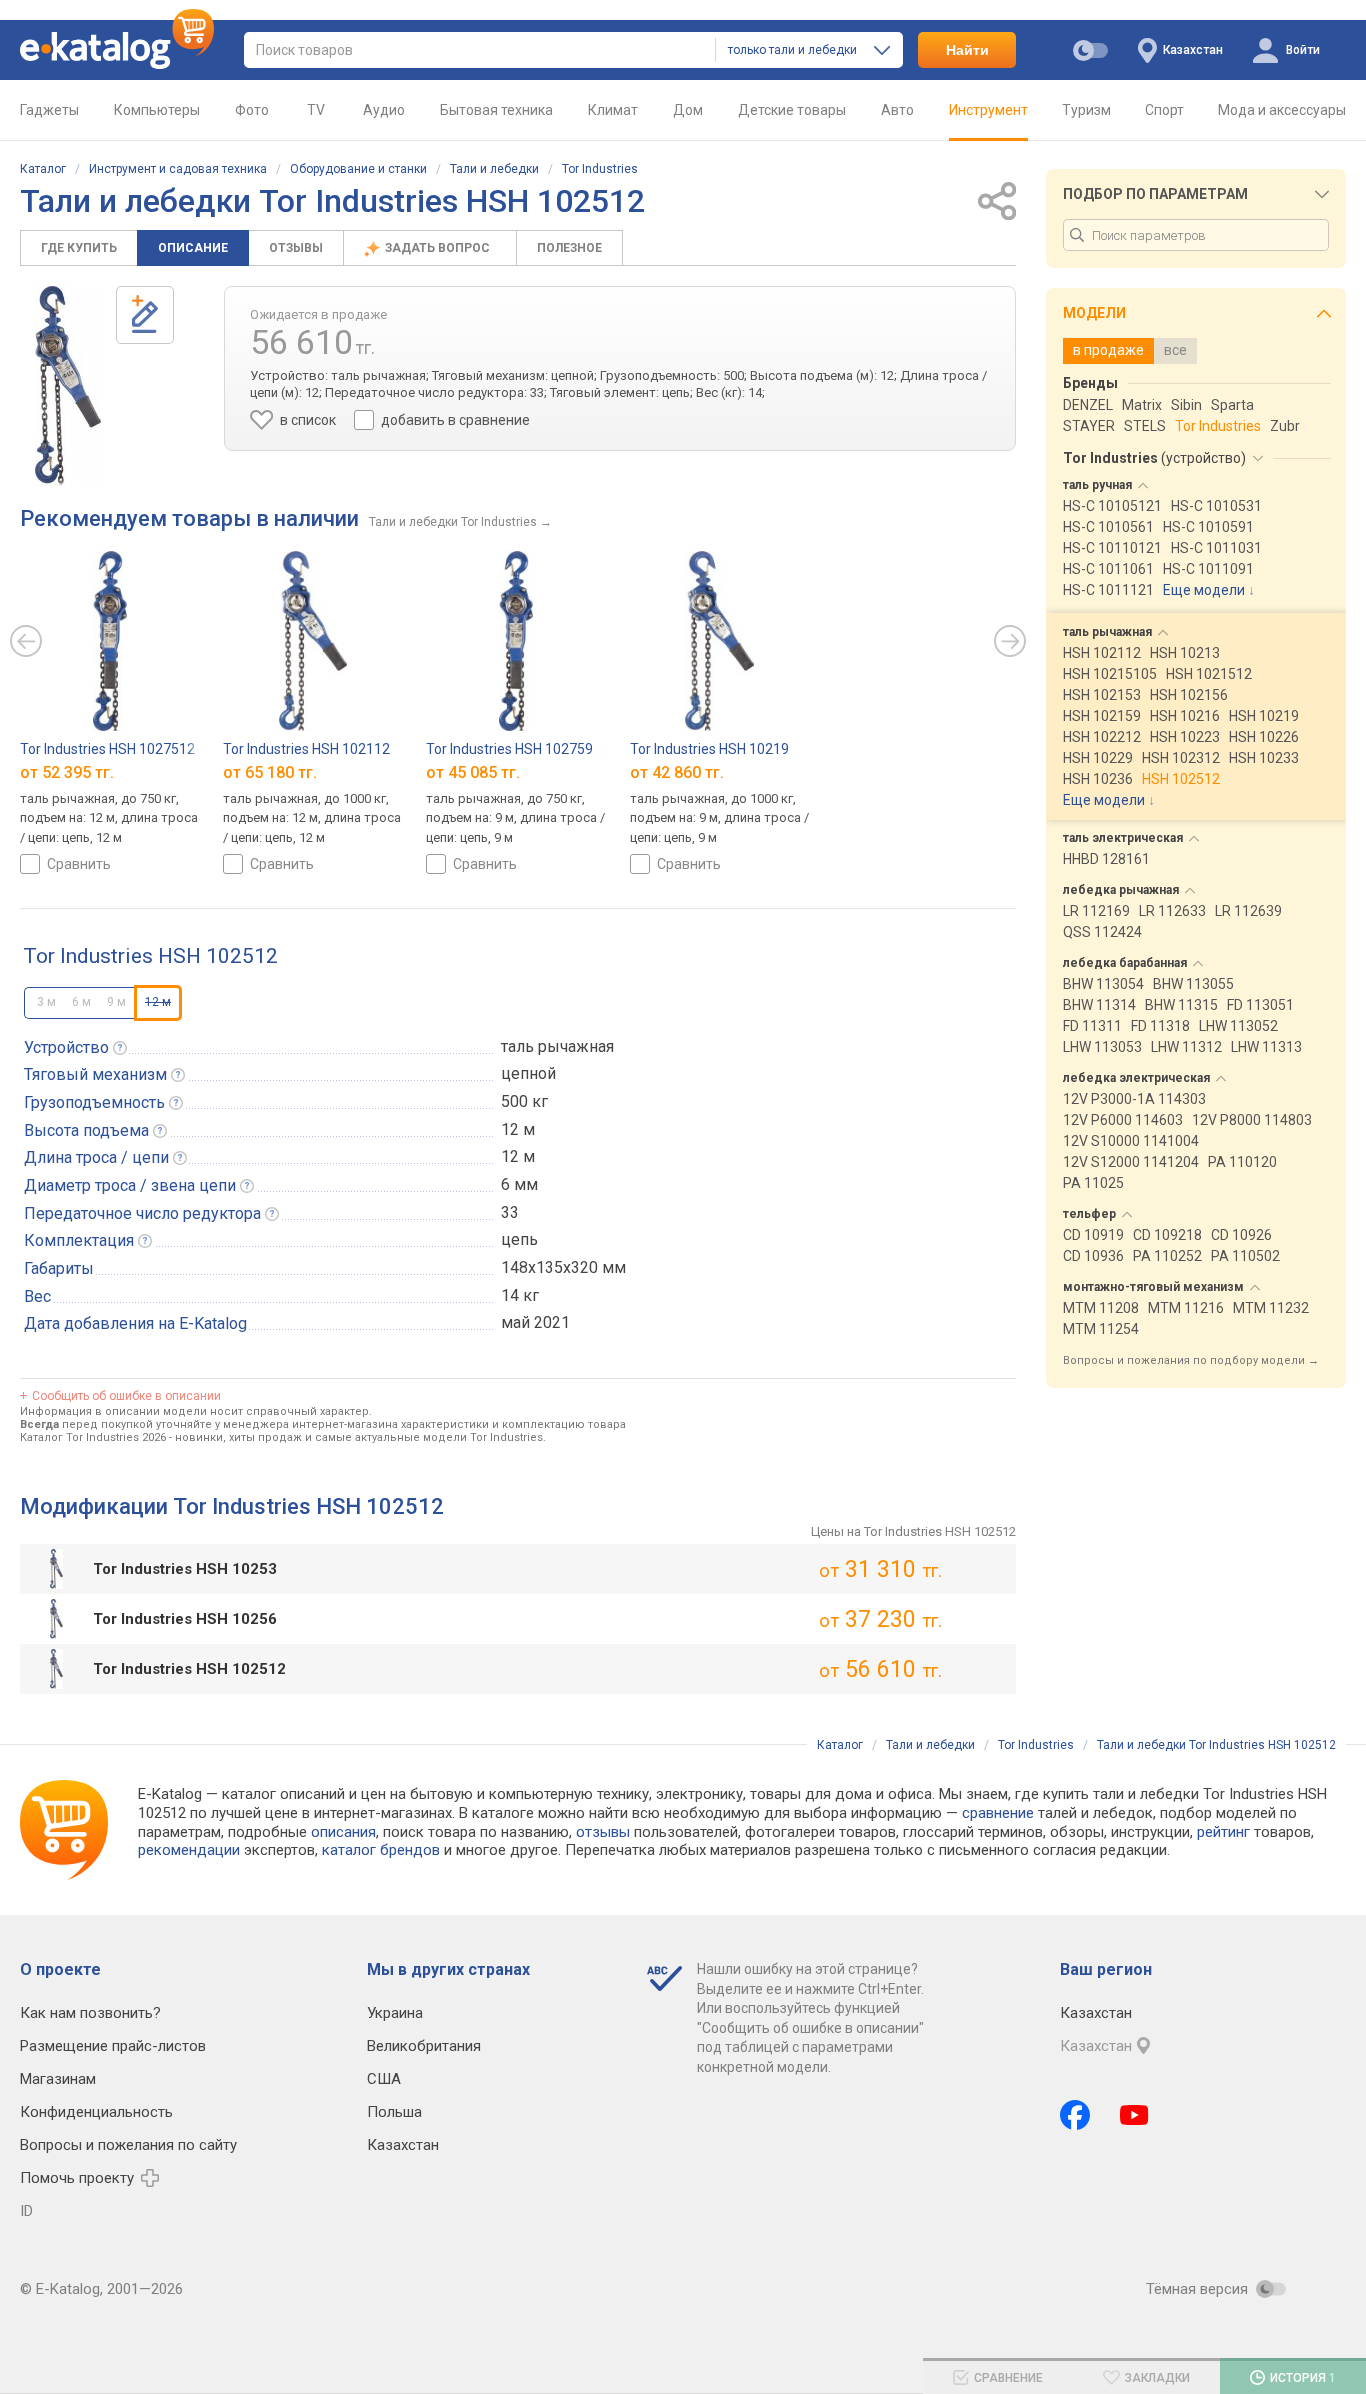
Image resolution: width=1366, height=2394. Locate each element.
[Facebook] (1075, 2115)
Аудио (384, 110)
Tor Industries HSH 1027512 (107, 749)
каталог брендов (381, 1850)
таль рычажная (557, 1046)
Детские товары (792, 110)
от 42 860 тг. (677, 772)
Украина (395, 2013)
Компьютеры (157, 110)
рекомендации (189, 1850)
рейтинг (1223, 1832)
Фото (252, 110)
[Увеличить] (68, 386)
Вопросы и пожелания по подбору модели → (1191, 1360)
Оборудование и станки (358, 169)
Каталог (43, 169)
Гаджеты (49, 110)
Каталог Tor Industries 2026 (93, 1437)
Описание (193, 248)
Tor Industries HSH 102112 (306, 749)
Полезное (569, 248)
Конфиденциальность (96, 2112)
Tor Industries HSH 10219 (709, 749)
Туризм (1086, 110)
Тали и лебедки (494, 169)
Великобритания (424, 2046)
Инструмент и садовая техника (178, 169)
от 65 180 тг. (270, 772)
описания (343, 1832)
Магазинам (58, 2079)
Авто (897, 110)
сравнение (998, 1813)
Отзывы (296, 248)
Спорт (1164, 110)
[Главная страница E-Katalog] (117, 50)
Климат (613, 110)
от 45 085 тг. (473, 772)
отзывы (603, 1832)
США (384, 2079)
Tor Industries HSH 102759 (509, 749)
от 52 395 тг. (67, 772)
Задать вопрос (439, 248)
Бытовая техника (496, 110)
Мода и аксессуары (1282, 110)
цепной (528, 1073)
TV (316, 110)
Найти (967, 50)
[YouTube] (1134, 2115)
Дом (688, 110)
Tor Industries (600, 169)
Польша (394, 2112)
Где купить (79, 248)
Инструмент (988, 110)
